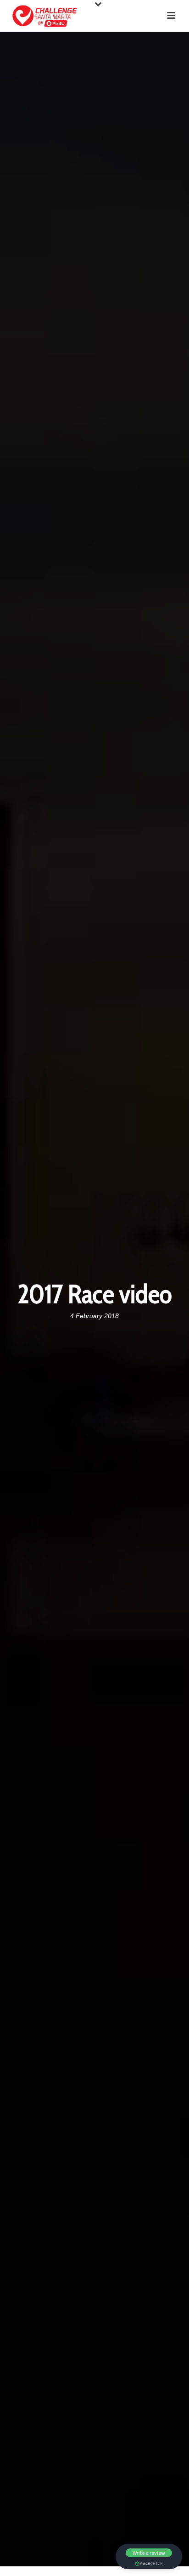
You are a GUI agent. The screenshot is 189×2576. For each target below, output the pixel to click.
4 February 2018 (94, 1316)
